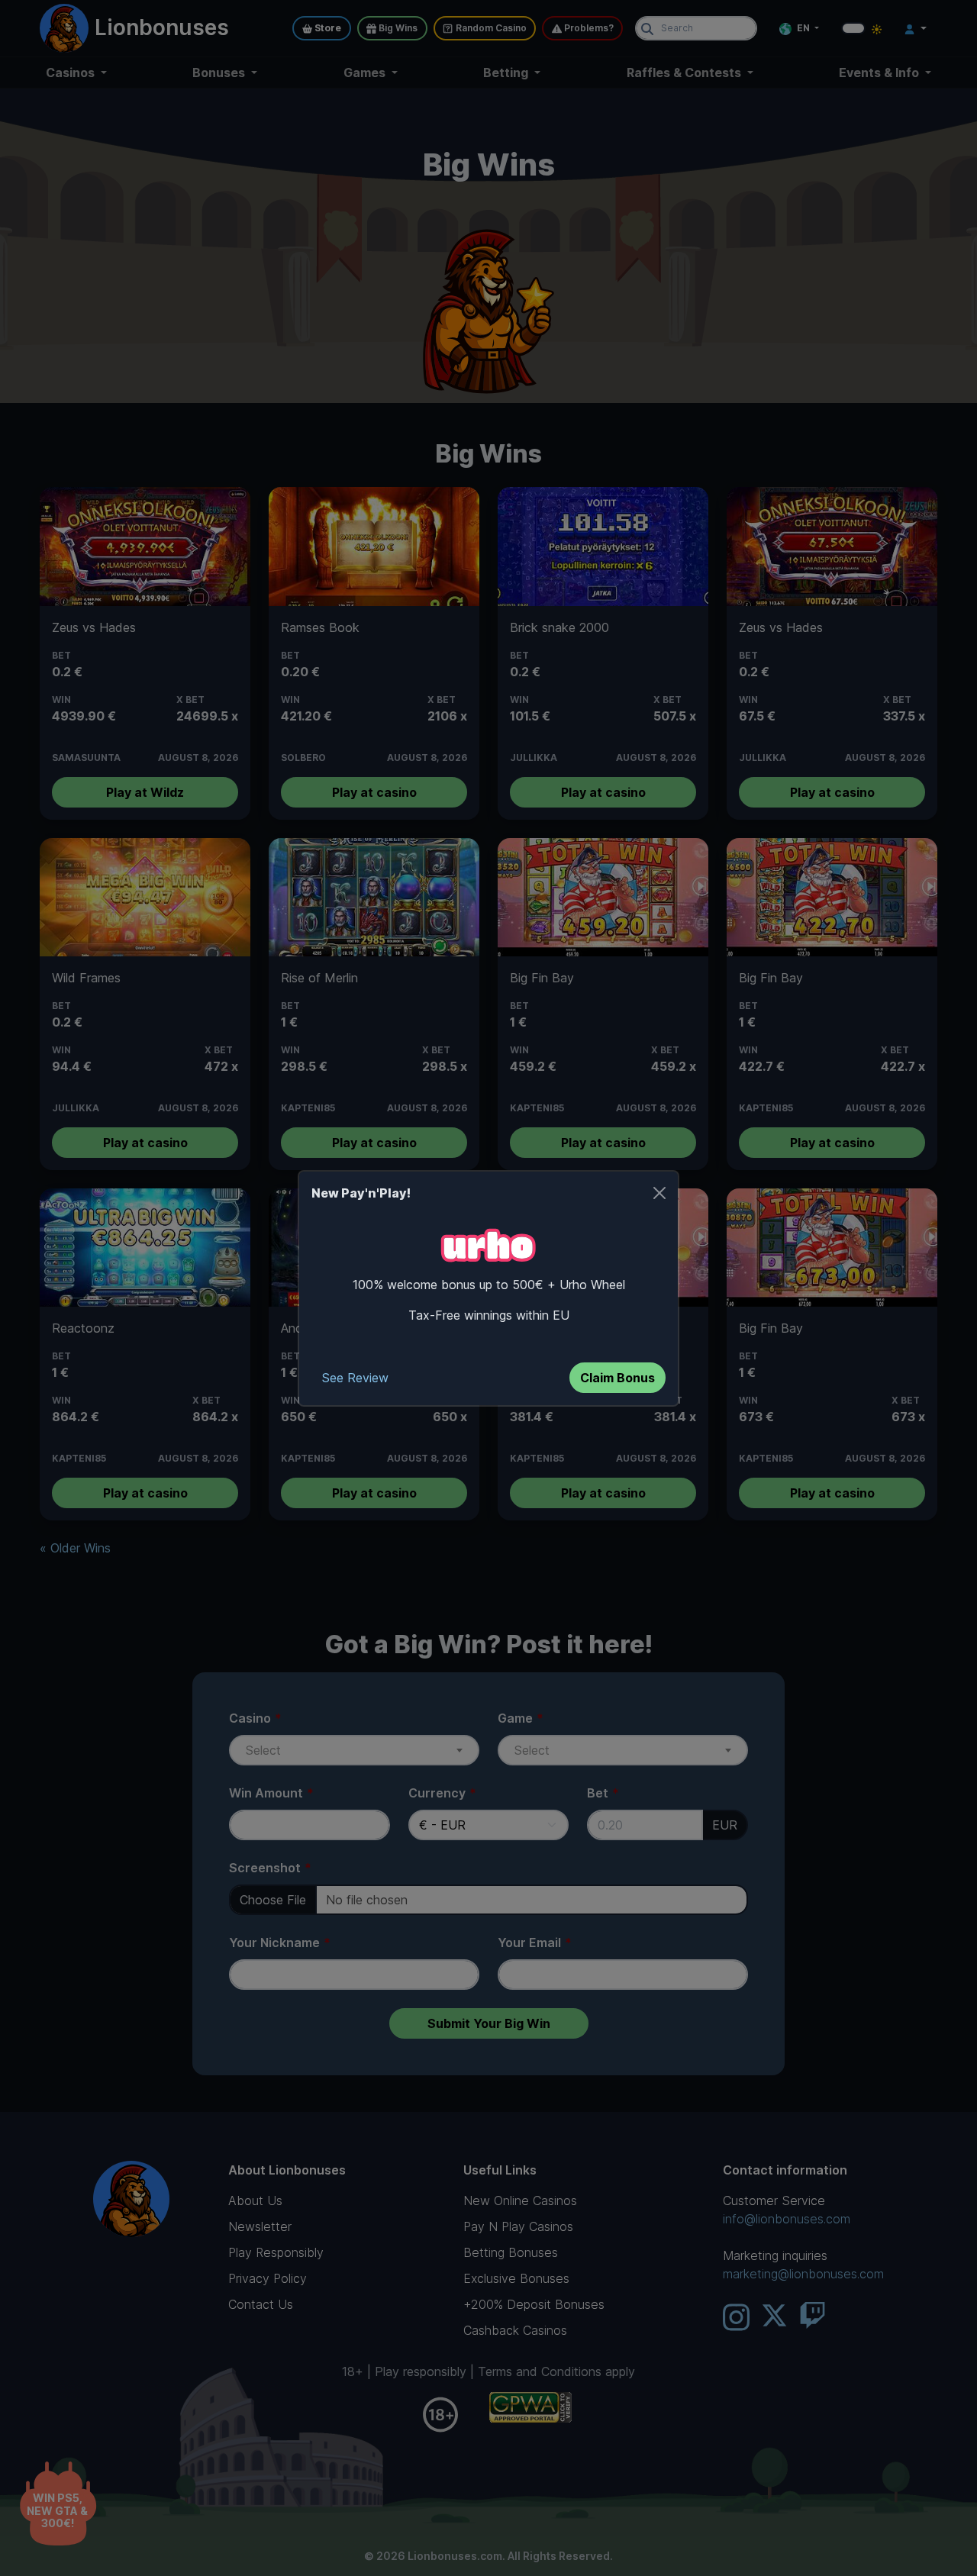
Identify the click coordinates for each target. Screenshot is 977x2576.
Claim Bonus (617, 1378)
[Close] (659, 1193)
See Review (355, 1378)
